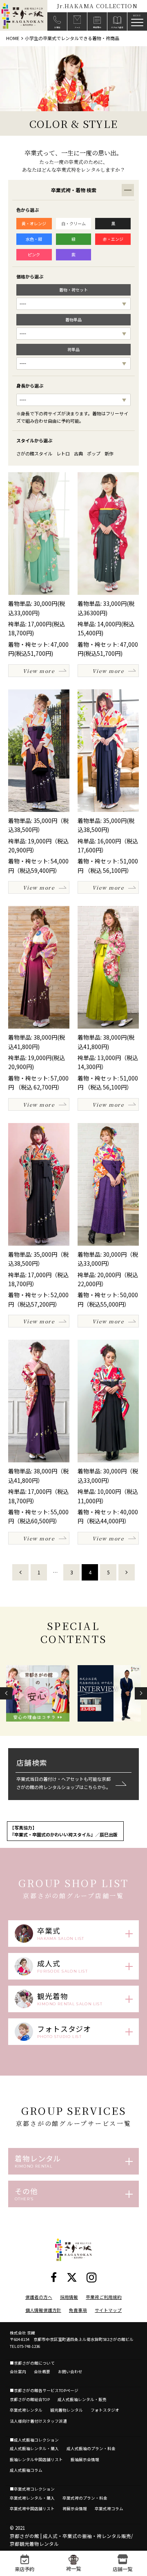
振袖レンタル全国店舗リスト (36, 2459)
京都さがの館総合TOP (30, 2399)
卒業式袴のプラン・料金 (85, 2498)
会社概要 (42, 2372)
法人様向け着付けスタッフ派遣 (38, 2421)
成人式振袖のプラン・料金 (91, 2448)
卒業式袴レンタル (26, 2410)
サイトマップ (108, 2310)
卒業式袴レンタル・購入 (32, 2498)
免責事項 (78, 2310)
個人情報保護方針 (43, 2310)
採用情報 (69, 2297)
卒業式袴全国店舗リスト (32, 2509)
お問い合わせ (70, 2372)
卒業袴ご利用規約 (104, 2297)
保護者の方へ (39, 2297)
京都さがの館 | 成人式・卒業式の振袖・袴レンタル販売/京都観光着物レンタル (71, 2540)
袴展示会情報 (75, 2509)
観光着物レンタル (67, 2410)
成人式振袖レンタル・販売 (82, 2399)
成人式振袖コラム (26, 2470)
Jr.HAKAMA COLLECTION (97, 6)
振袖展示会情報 (85, 2459)
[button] (6, 1693)
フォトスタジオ (105, 2410)
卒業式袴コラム (109, 2509)
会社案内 (18, 2372)
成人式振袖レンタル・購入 (34, 2448)
